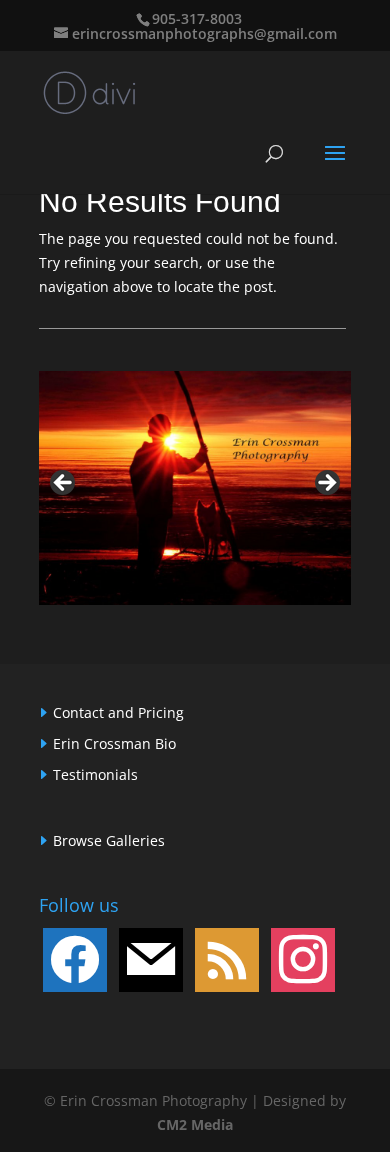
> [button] (326, 484)
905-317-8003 (197, 18)
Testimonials (95, 774)
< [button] (64, 484)
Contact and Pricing (118, 712)
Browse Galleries (109, 840)
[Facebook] (75, 958)
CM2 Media (195, 1124)
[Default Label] (151, 958)
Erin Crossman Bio (114, 743)
